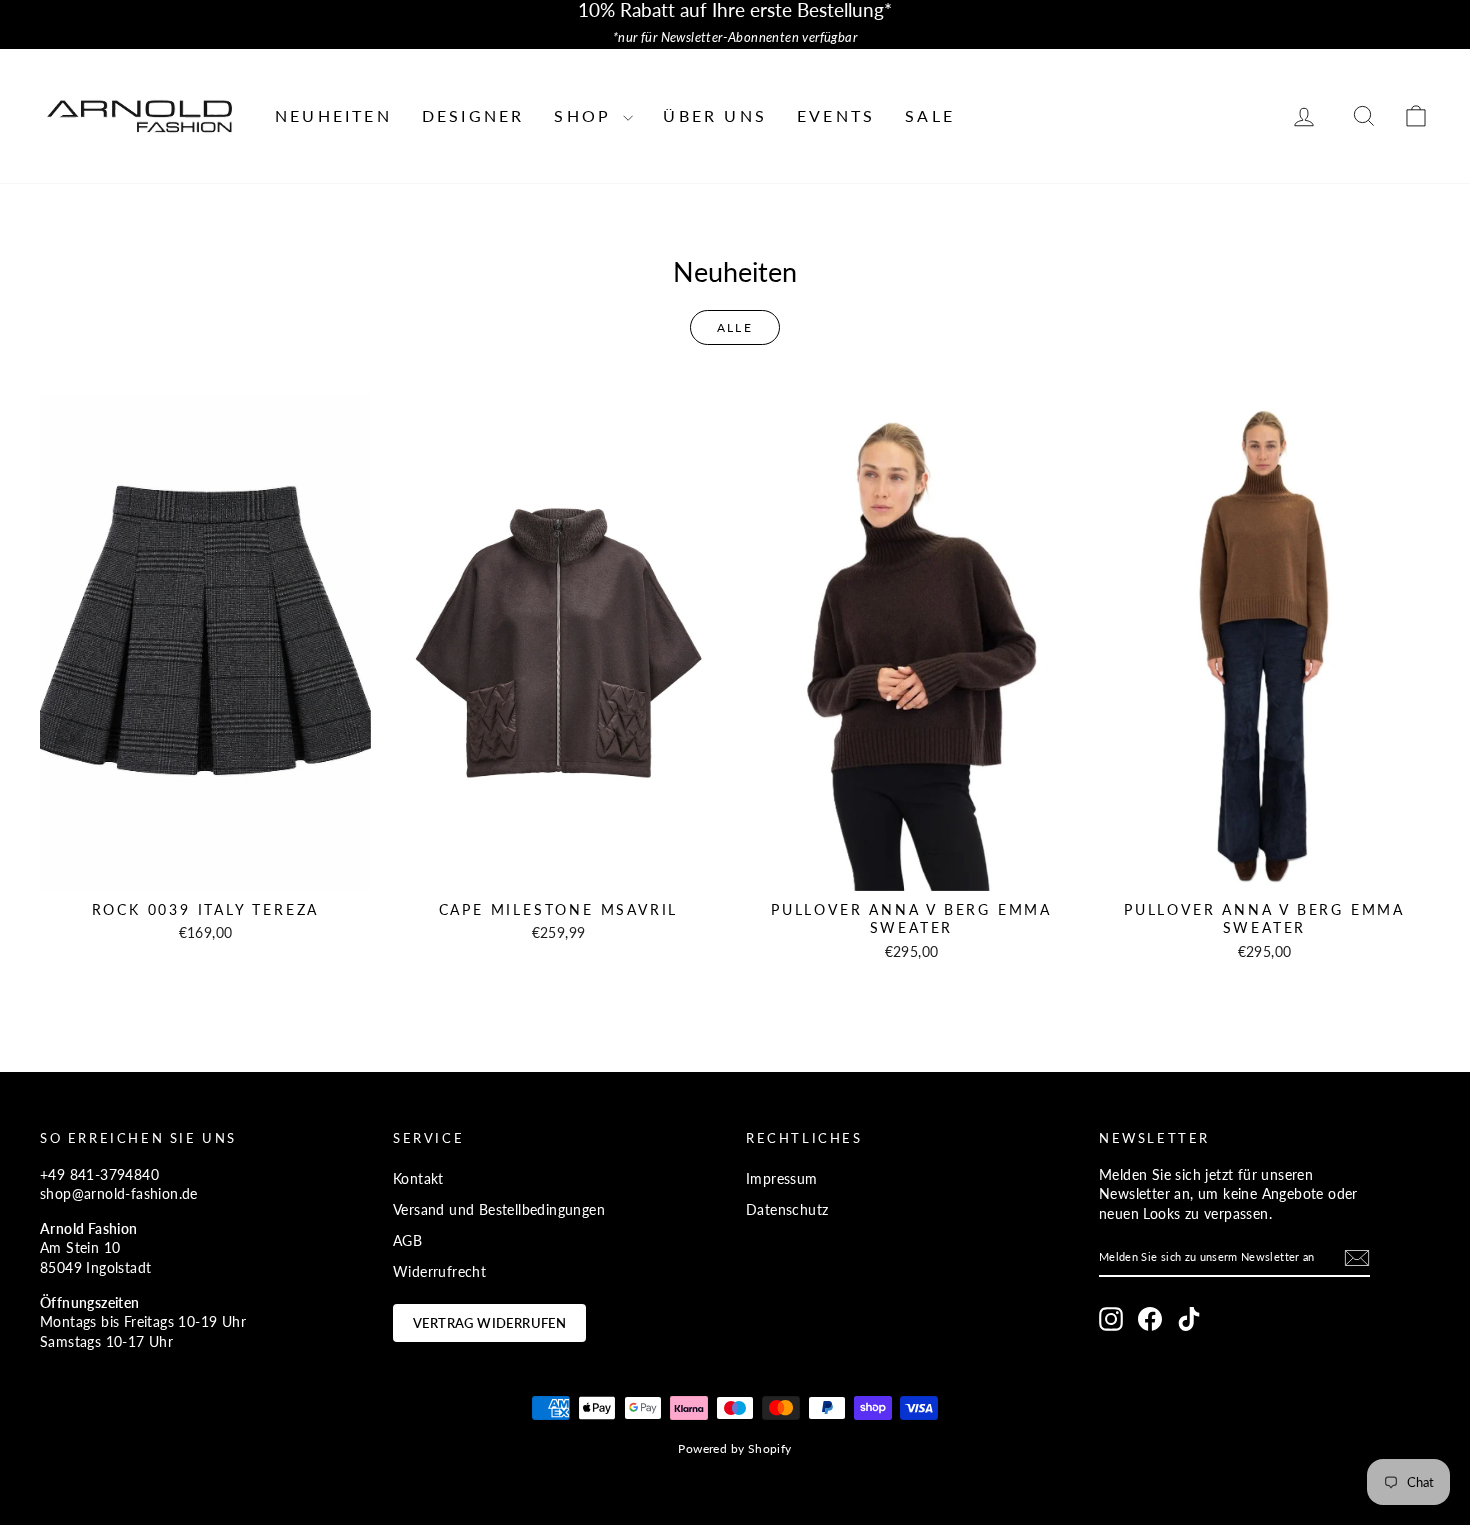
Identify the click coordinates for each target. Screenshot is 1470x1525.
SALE (930, 115)
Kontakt (418, 1178)
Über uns (715, 115)
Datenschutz (787, 1209)
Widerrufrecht (439, 1271)
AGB (407, 1240)
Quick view (206, 869)
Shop (586, 115)
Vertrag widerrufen (489, 1323)
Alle (735, 327)
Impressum (782, 1178)
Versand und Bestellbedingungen (499, 1209)
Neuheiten (333, 115)
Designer (473, 115)
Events (836, 115)
